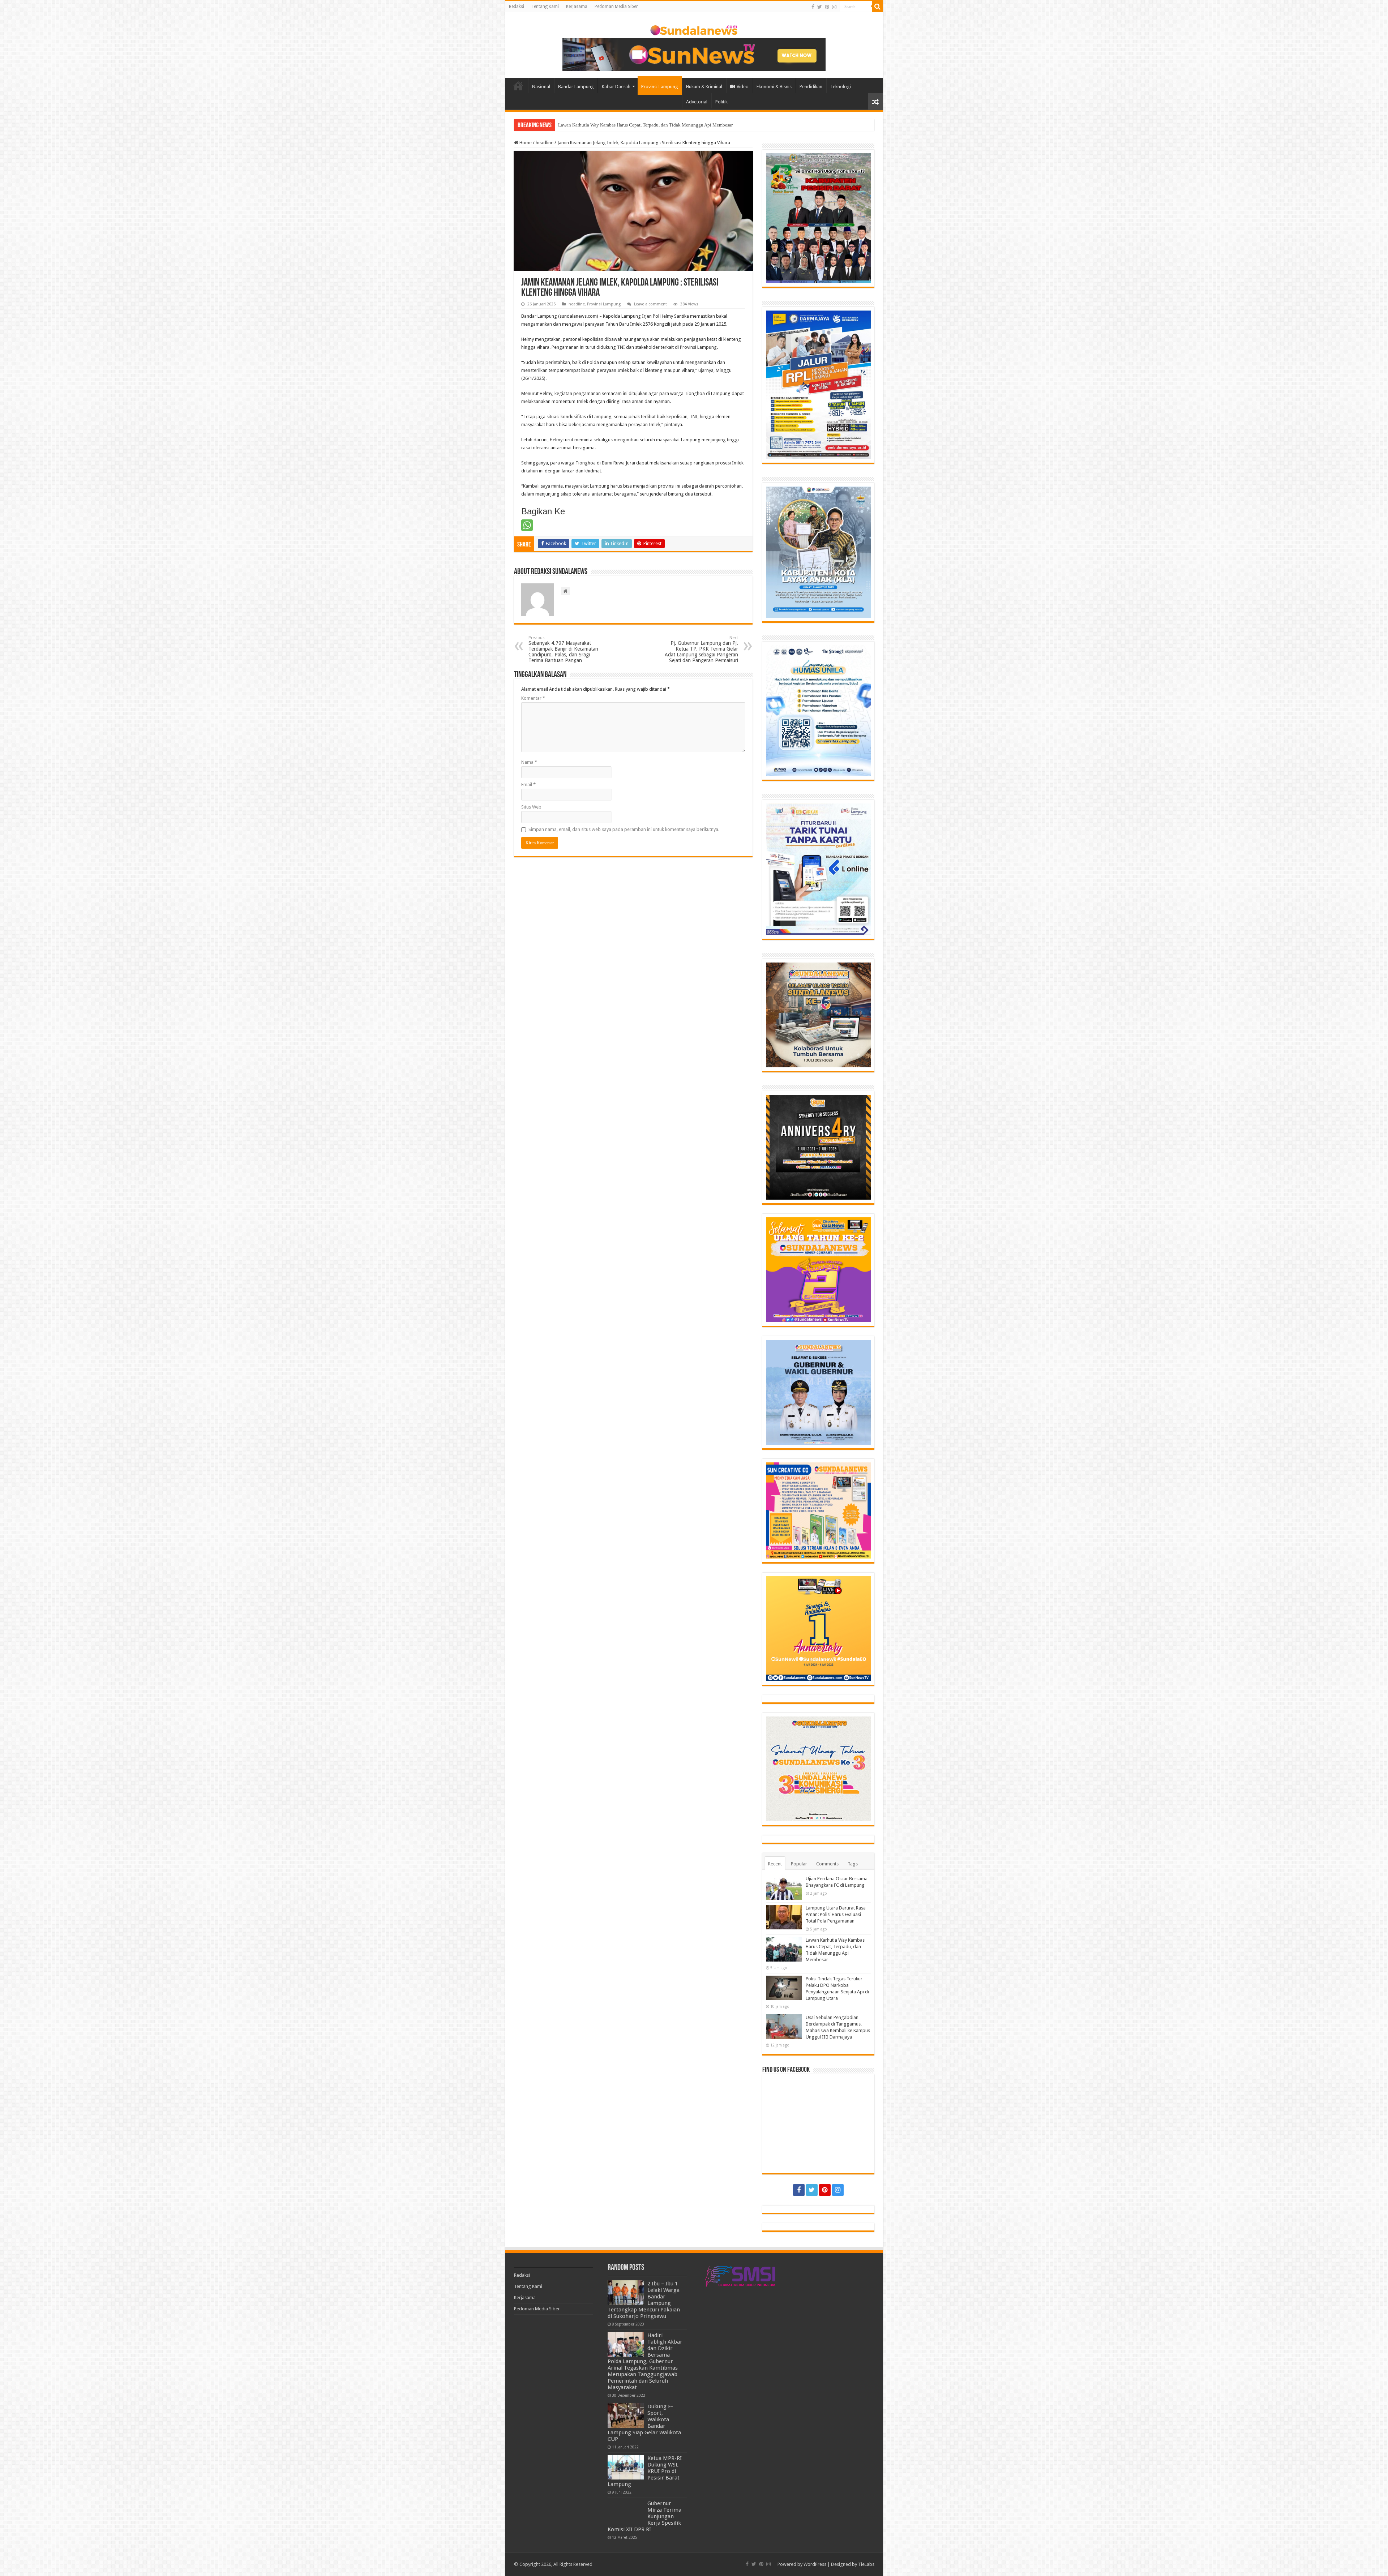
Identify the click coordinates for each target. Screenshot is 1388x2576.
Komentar (533, 698)
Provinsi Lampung (660, 87)
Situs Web (531, 807)
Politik (721, 102)
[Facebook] (813, 7)
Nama (529, 762)
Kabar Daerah (616, 87)
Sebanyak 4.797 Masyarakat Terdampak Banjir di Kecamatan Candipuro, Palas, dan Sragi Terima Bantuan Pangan (563, 649)
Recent (775, 1864)
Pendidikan (811, 87)
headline (545, 143)
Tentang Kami (545, 7)
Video (743, 87)
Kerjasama (577, 7)
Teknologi (841, 87)
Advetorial (697, 102)
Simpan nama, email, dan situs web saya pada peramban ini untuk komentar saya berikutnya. (624, 829)
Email (528, 785)
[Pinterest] (827, 7)
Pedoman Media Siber (616, 7)
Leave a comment (650, 304)
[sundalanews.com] (694, 29)
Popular (799, 1864)
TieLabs (866, 2564)
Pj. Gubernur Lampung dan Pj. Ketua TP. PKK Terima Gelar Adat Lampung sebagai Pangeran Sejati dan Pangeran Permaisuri (701, 649)
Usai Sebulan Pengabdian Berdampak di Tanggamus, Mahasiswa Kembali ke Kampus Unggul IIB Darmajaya (664, 125)
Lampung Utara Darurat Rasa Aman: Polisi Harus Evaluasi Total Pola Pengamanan (836, 1914)
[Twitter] (820, 7)
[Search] (878, 7)
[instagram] (834, 7)
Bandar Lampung (576, 87)
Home (518, 86)
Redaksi (517, 7)
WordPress (815, 2564)
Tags (853, 1864)
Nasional (541, 87)
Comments (827, 1864)
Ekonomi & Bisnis (774, 87)
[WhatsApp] (527, 525)
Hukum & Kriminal (704, 87)
